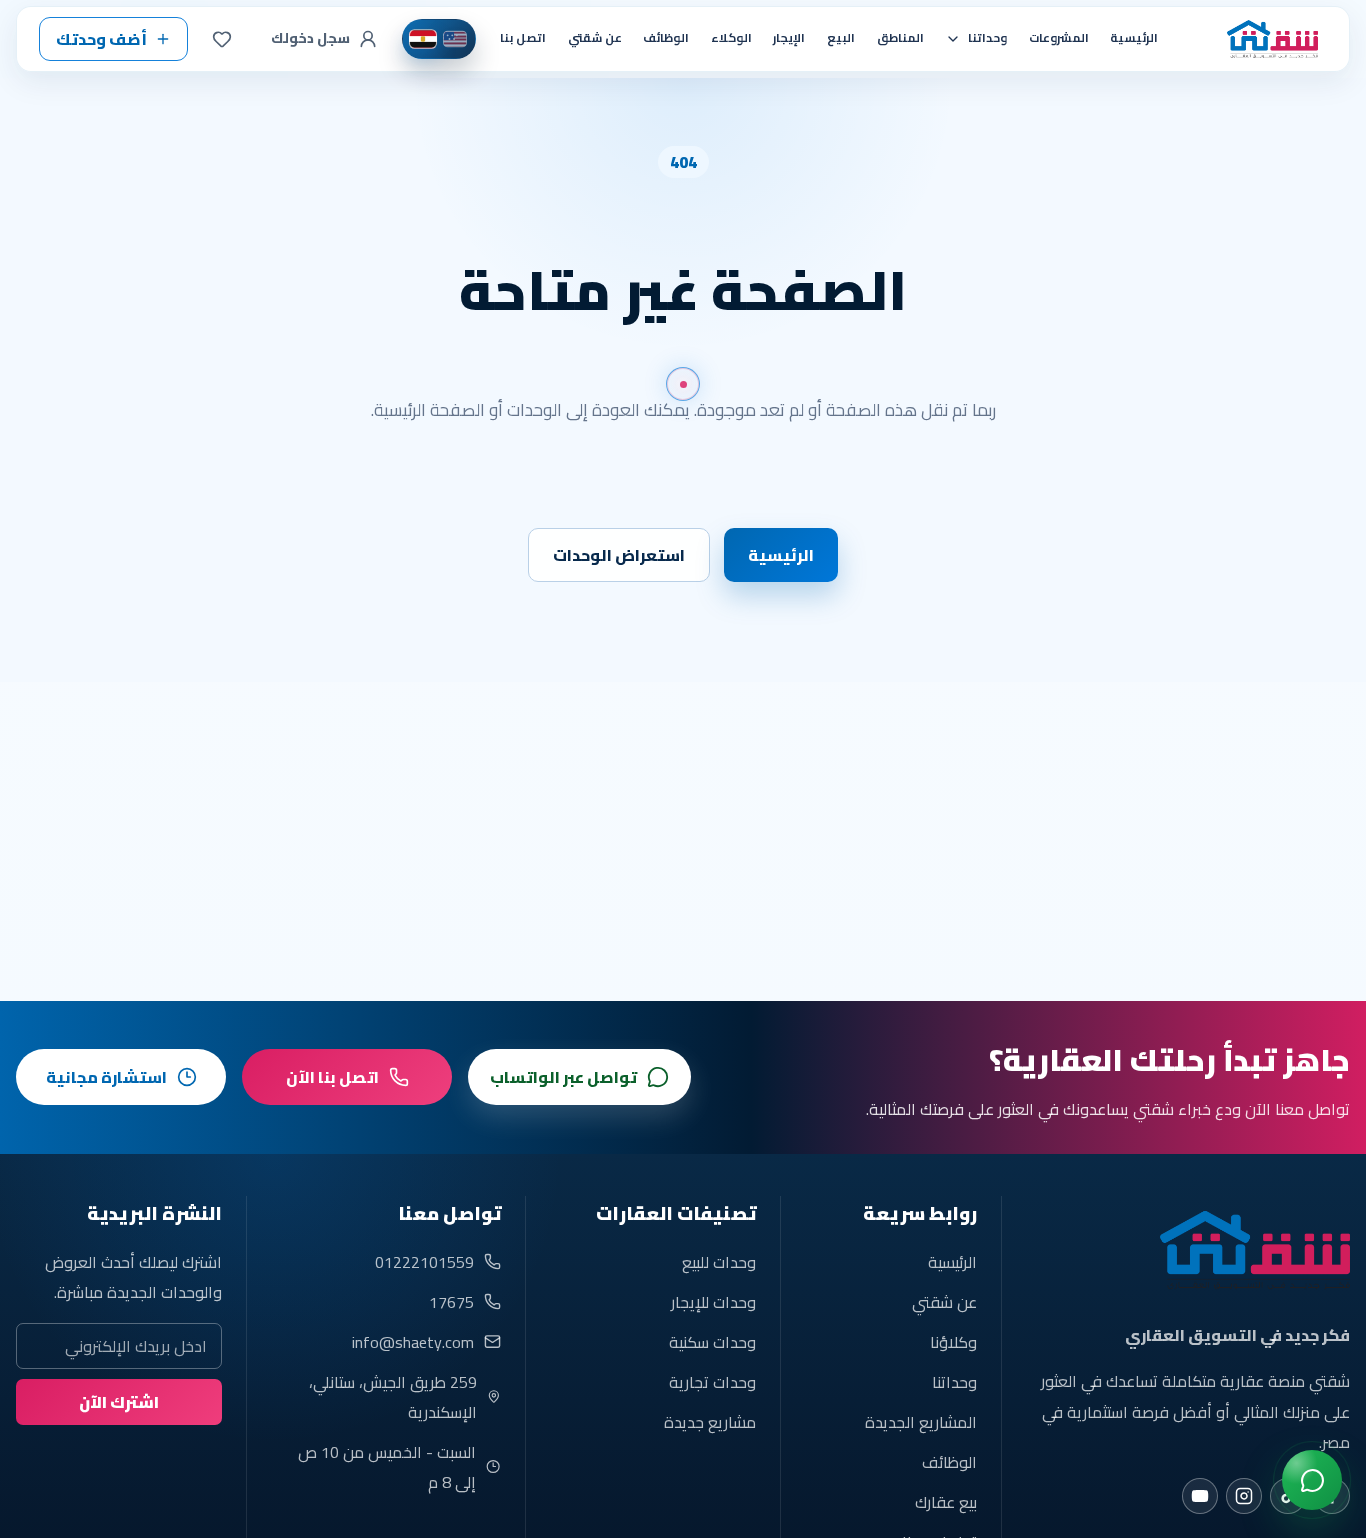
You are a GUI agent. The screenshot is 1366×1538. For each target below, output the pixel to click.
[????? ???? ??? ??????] (1312, 1480)
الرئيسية (1134, 38)
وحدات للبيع (719, 1262)
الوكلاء (731, 38)
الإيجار (789, 38)
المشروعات (1059, 38)
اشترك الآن (119, 1402)
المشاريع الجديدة (921, 1422)
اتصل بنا (523, 38)
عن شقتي (595, 38)
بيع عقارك (946, 1502)
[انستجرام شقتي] (1244, 1496)
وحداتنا (954, 1382)
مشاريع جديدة (710, 1422)
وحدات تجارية (712, 1382)
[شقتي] (1265, 39)
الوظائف (666, 38)
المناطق (900, 38)
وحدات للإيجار (713, 1302)
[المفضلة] (222, 39)
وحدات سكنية (712, 1342)
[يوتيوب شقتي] (1200, 1496)
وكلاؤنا (953, 1342)
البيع (841, 38)
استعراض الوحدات (619, 555)
